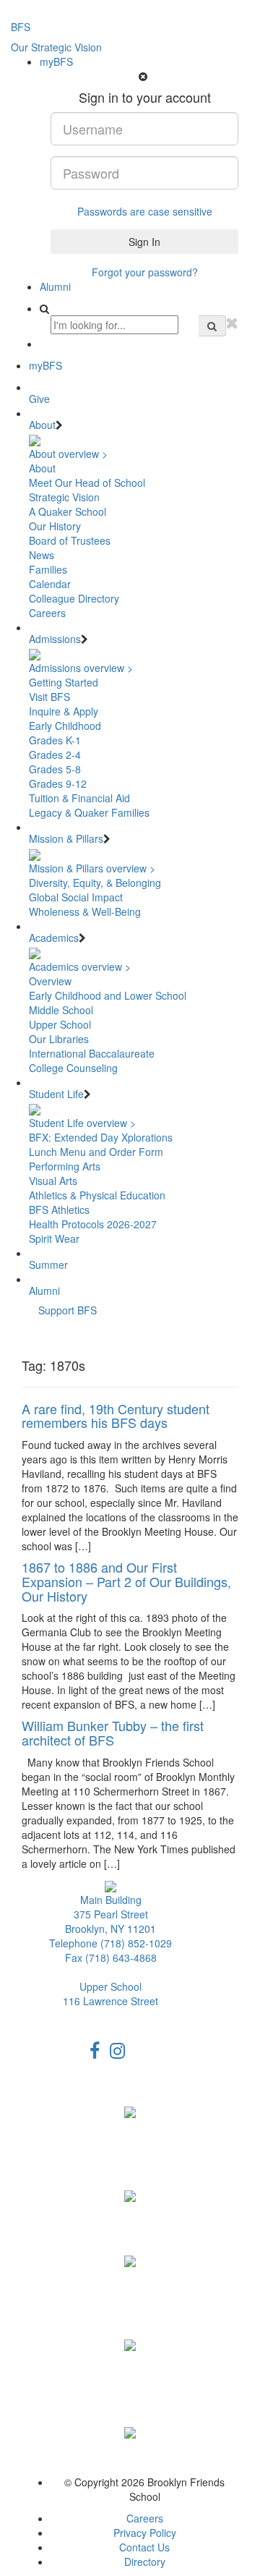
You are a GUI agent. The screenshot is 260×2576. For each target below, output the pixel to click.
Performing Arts (65, 1166)
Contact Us (144, 2547)
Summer (48, 1264)
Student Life (56, 1094)
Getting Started (64, 682)
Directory (145, 2562)
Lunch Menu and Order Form (96, 1152)
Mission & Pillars (66, 838)
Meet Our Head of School (87, 483)
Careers (47, 613)
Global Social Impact (76, 897)
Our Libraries (59, 1039)
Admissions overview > (81, 668)
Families (48, 569)
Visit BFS (49, 697)
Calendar (50, 584)
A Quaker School (68, 511)
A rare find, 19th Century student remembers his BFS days (116, 1416)
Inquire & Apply (64, 711)
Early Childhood (65, 726)
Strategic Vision (64, 497)
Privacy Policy (145, 2533)
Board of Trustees (70, 540)
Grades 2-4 (55, 754)
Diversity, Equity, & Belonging (95, 883)
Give (39, 399)
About (42, 425)
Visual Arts (53, 1181)
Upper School (60, 1024)
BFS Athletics (59, 1210)
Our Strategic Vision (56, 47)
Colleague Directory (74, 598)
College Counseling (73, 1068)
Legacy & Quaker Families (89, 812)
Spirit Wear (54, 1238)
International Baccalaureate (92, 1053)
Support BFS (68, 1310)
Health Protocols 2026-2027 (93, 1224)
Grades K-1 (55, 740)
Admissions (55, 639)
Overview (50, 981)
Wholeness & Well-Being (85, 911)
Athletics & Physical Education (97, 1195)
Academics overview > (80, 966)
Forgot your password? (145, 272)
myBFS (56, 61)
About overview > (68, 454)
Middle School (61, 1010)
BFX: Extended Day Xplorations (101, 1137)
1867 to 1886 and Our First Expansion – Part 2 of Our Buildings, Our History (126, 1581)
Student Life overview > (82, 1123)
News (42, 555)
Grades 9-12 (58, 783)
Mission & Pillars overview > (92, 868)
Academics (54, 938)
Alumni (55, 286)
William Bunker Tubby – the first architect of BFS (113, 1733)
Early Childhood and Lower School (108, 995)
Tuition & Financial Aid (79, 798)
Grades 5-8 (55, 769)
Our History (55, 526)
